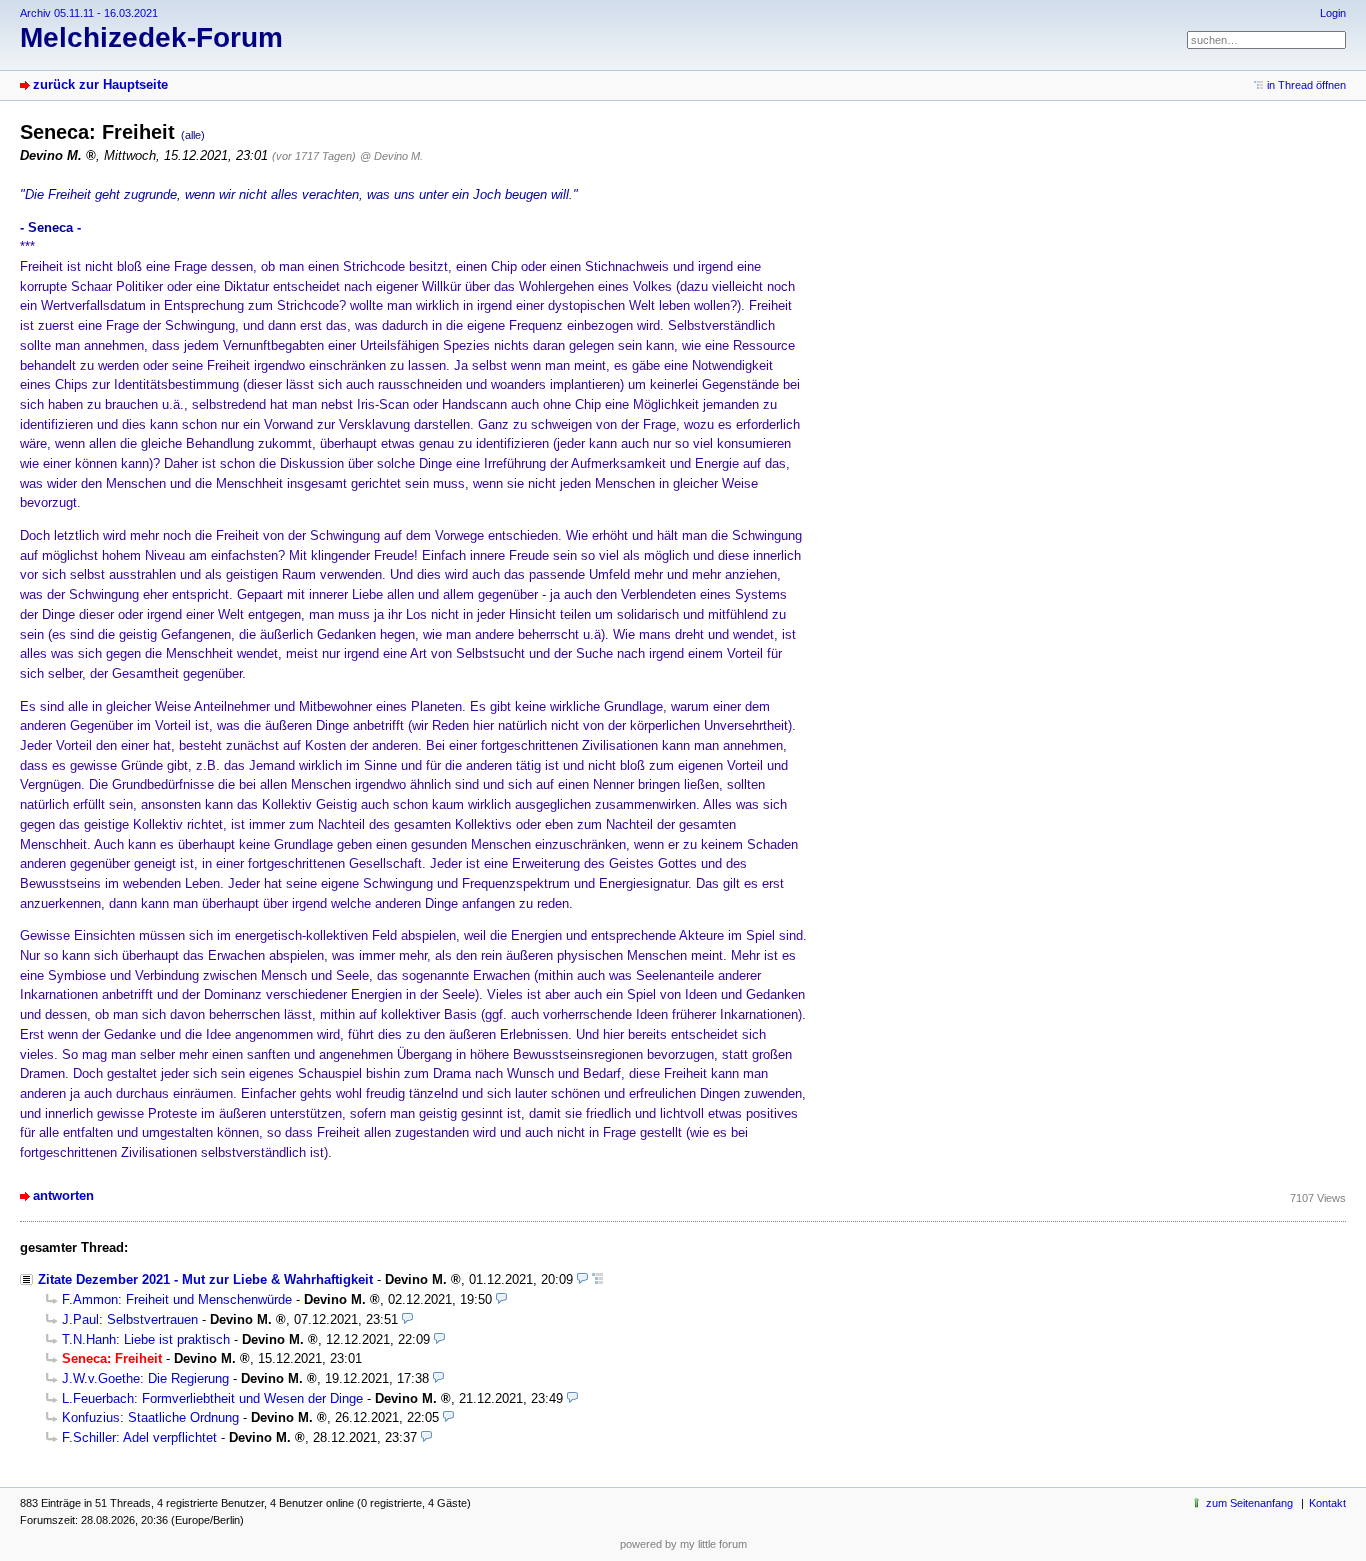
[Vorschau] (582, 1279)
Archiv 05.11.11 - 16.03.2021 (89, 13)
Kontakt (1327, 1503)
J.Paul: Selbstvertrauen (130, 1319)
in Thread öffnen (1306, 85)
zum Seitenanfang (1249, 1503)
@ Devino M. (391, 156)
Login (1333, 13)
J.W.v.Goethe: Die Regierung (145, 1378)
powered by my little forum (683, 1544)
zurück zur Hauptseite (100, 84)
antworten (63, 1195)
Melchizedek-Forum (151, 37)
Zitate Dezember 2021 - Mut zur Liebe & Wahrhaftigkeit (205, 1279)
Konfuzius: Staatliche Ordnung (150, 1417)
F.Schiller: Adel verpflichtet (139, 1437)
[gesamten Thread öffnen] (597, 1279)
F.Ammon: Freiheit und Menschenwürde (177, 1299)
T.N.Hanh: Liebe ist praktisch (146, 1339)
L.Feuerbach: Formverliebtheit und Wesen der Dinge (212, 1398)
